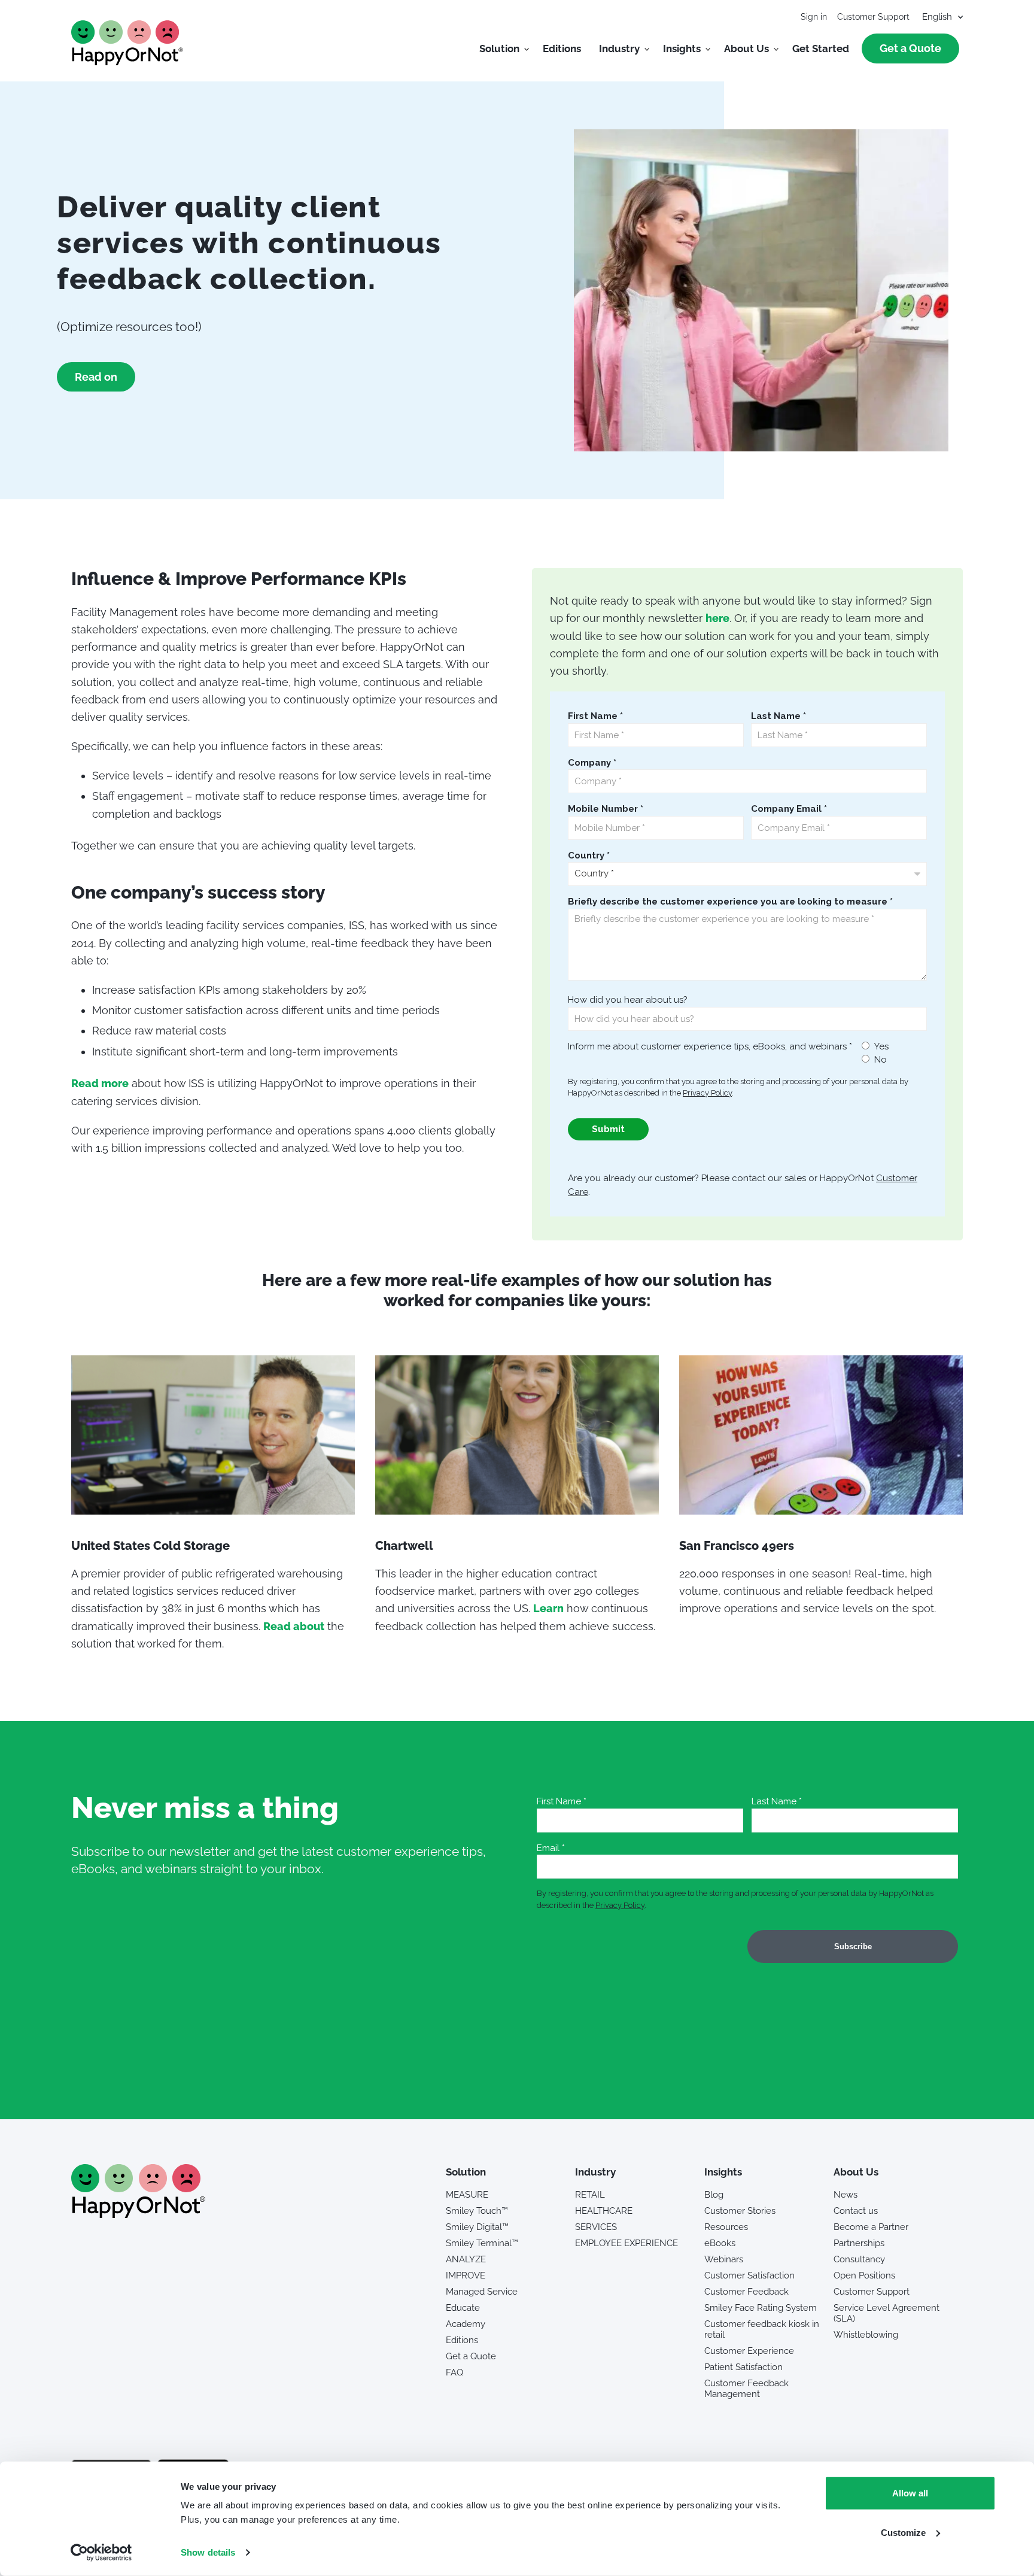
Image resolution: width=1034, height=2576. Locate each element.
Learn (548, 1608)
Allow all (910, 2493)
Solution (499, 48)
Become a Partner (871, 2227)
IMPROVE (466, 2275)
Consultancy (859, 2259)
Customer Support (873, 17)
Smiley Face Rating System (761, 2308)
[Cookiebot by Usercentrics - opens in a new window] (101, 2553)
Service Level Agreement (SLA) (886, 2313)
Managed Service (482, 2292)
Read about (294, 1626)
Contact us (856, 2211)
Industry (619, 48)
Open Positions (864, 2275)
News (846, 2195)
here (717, 618)
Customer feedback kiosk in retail (762, 2329)
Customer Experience (749, 2351)
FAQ (454, 2372)
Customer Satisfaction (749, 2275)
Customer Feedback (746, 2292)
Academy (466, 2324)
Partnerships (859, 2243)
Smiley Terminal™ (482, 2243)
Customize (903, 2532)
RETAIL (590, 2195)
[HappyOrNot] (138, 2214)
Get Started (821, 48)
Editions (562, 48)
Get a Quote (910, 48)
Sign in (814, 17)
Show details (208, 2552)
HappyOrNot (127, 43)
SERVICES (596, 2227)
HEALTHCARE (604, 2211)
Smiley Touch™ (477, 2211)
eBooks (720, 2243)
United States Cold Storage (150, 1546)
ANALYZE (466, 2259)
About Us (746, 48)
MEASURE (467, 2195)
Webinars (724, 2259)
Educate (463, 2308)
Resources (726, 2227)
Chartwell (404, 1546)
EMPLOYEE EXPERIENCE (627, 2243)
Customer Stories (740, 2211)
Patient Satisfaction (743, 2367)
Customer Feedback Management (746, 2389)
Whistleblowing (866, 2335)
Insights (682, 48)
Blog (714, 2195)
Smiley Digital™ (477, 2227)
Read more (100, 1083)
